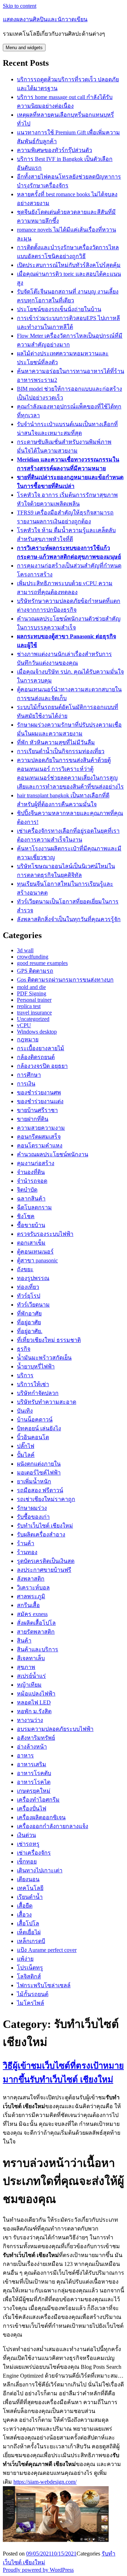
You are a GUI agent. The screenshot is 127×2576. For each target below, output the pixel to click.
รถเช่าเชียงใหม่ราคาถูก (46, 1499)
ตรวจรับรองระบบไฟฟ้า (45, 1234)
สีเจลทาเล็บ (31, 1658)
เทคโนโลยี (30, 1888)
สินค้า (24, 1641)
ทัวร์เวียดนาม (33, 1305)
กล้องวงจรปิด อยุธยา (42, 1066)
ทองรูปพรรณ (33, 1278)
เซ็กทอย (27, 1862)
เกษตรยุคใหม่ (34, 1791)
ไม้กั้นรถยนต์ (33, 1994)
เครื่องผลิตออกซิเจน (41, 1817)
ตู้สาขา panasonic (37, 1260)
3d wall (25, 950)
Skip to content (20, 6)
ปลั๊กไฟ (26, 1446)
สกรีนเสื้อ (28, 1605)
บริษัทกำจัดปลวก (38, 1393)
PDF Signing (32, 993)
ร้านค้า (26, 1543)
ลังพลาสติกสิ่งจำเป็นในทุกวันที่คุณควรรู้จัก (69, 919)
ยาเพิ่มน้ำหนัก (34, 1481)
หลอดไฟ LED (34, 1702)
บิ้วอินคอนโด (33, 1437)
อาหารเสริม (32, 1764)
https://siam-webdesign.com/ (45, 2482)
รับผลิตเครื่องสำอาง (41, 1534)
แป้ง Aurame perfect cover (47, 1950)
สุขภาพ (26, 1667)
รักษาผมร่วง (32, 1508)
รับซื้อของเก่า (33, 1517)
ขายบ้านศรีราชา (37, 1110)
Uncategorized (33, 1019)
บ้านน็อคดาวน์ (35, 1420)
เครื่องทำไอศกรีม (38, 1800)
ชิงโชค (26, 1216)
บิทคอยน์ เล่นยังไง (39, 1428)
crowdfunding (33, 957)
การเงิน (26, 1084)
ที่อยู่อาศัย (29, 1322)
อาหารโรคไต (34, 1782)
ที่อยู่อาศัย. (30, 1331)
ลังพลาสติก (31, 1579)
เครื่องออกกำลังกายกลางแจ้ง (53, 1826)
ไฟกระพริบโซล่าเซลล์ (44, 1985)
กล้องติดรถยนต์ (36, 1057)
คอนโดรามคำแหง (40, 1145)
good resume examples (42, 963)
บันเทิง (25, 1411)
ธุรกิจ (24, 1349)
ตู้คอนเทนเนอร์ (35, 1252)
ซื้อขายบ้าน (31, 1225)
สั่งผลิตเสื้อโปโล (36, 1623)
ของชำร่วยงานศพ (39, 1092)
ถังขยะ (25, 1269)
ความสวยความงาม (41, 1128)
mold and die (31, 987)
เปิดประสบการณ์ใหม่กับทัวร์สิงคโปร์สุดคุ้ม (69, 265)
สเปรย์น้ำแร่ (31, 1676)
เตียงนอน (28, 1879)
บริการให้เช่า (33, 1384)
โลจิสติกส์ (29, 1976)
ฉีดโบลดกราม (34, 1207)
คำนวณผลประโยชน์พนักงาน (53, 1154)
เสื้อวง (24, 1915)
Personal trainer (34, 1000)
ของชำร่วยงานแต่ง (40, 1101)
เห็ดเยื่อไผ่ (29, 1932)
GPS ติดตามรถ (35, 971)
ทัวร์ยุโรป (29, 1296)
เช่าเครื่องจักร (34, 1853)
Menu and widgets (24, 48)
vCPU (24, 1025)
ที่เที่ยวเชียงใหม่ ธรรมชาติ (49, 1340)
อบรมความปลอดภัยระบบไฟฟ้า (55, 1729)
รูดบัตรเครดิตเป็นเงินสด (46, 1561)
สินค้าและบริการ (38, 1649)
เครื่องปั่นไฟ (32, 1809)
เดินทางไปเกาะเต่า (40, 1870)
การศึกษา (29, 1075)
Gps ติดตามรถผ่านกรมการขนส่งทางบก (65, 980)
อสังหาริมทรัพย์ (36, 1738)
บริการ (25, 1375)
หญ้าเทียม (29, 1685)
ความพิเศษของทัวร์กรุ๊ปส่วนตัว (55, 150)
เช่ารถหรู (28, 1844)
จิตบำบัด (27, 1190)
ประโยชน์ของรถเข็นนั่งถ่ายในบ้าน (59, 309)
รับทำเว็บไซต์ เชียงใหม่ (45, 1526)
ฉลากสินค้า (31, 1199)
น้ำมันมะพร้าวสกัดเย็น (44, 1358)
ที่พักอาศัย (29, 1313)
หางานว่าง (30, 1720)
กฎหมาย (28, 1039)
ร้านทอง (27, 1552)
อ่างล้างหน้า (32, 1747)
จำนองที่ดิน (31, 1172)
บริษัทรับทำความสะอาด (47, 1402)
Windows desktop (37, 1032)
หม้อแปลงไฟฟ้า (36, 1694)
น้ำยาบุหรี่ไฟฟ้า (36, 1366)
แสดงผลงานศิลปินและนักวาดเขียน (45, 19)
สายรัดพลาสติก (36, 1632)
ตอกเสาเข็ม (31, 1243)
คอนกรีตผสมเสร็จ (39, 1137)
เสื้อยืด (25, 1906)
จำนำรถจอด (32, 1181)
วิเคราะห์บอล (33, 1588)
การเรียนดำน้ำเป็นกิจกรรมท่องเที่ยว (61, 751)
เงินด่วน (26, 1835)
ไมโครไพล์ (31, 2003)
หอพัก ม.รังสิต (34, 1711)
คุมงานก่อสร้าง (36, 1163)
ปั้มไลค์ (26, 1455)
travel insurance (34, 1013)
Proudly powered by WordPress (38, 2570)
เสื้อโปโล (28, 1923)
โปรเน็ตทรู (30, 1968)
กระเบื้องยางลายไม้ (41, 1048)
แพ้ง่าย (25, 1959)
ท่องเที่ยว (28, 1287)
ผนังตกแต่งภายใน (39, 1464)
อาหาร (25, 1755)
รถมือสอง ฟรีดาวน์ (40, 1490)
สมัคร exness (32, 1614)
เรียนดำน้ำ (30, 1897)
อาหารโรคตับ (34, 1773)
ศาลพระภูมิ (31, 1596)
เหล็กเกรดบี (31, 1941)
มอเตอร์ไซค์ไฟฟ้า (39, 1473)
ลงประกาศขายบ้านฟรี (44, 1570)
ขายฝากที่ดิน (33, 1119)
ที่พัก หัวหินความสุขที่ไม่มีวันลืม (56, 742)
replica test (29, 1006)
